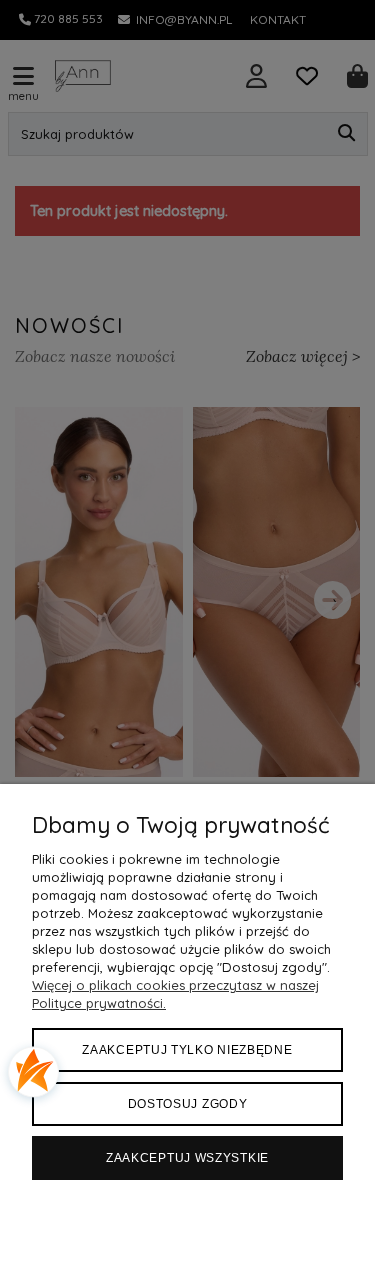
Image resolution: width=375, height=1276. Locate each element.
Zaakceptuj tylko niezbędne (187, 1050)
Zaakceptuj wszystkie (187, 1158)
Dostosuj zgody (188, 1104)
